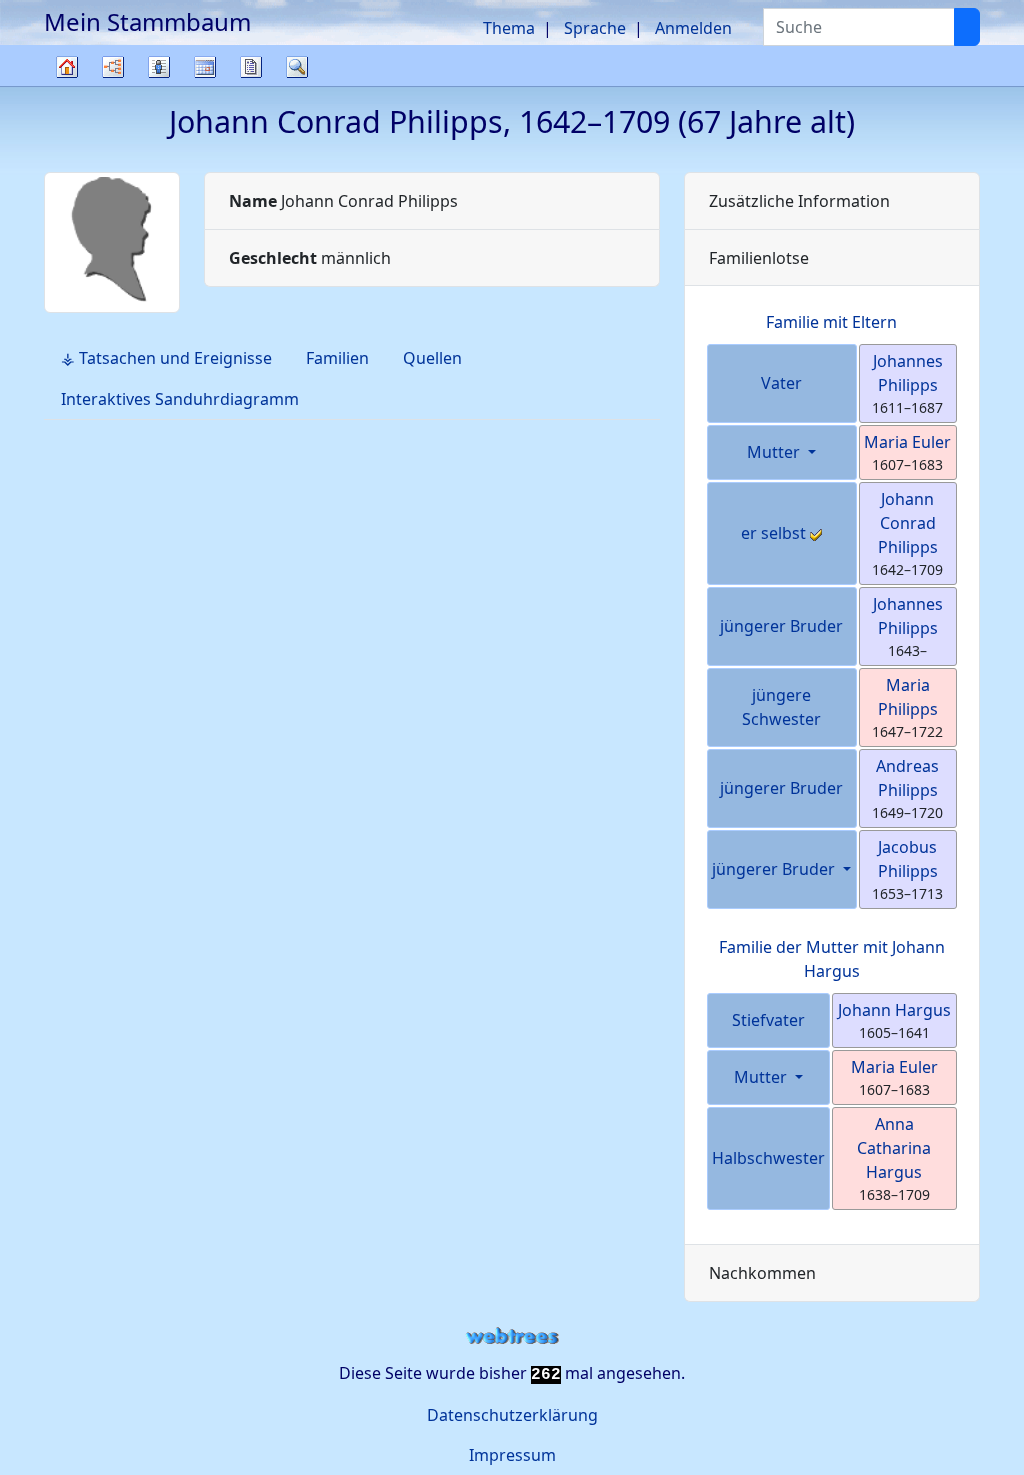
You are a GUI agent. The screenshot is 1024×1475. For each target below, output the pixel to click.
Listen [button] (159, 67)
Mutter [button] (775, 452)
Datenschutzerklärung (512, 1415)
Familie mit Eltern (831, 322)
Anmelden (693, 28)
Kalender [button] (205, 67)
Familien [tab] (337, 358)
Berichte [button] (251, 67)
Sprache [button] (595, 28)
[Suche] (967, 27)
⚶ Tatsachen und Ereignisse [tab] (166, 358)
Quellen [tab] (432, 358)
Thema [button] (509, 28)
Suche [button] (297, 67)
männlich (310, 258)
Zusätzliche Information (799, 201)
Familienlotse (759, 258)
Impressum (512, 1455)
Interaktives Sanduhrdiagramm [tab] (180, 399)
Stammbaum (67, 85)
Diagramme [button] (113, 67)
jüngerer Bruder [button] (775, 869)
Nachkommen (762, 1273)
